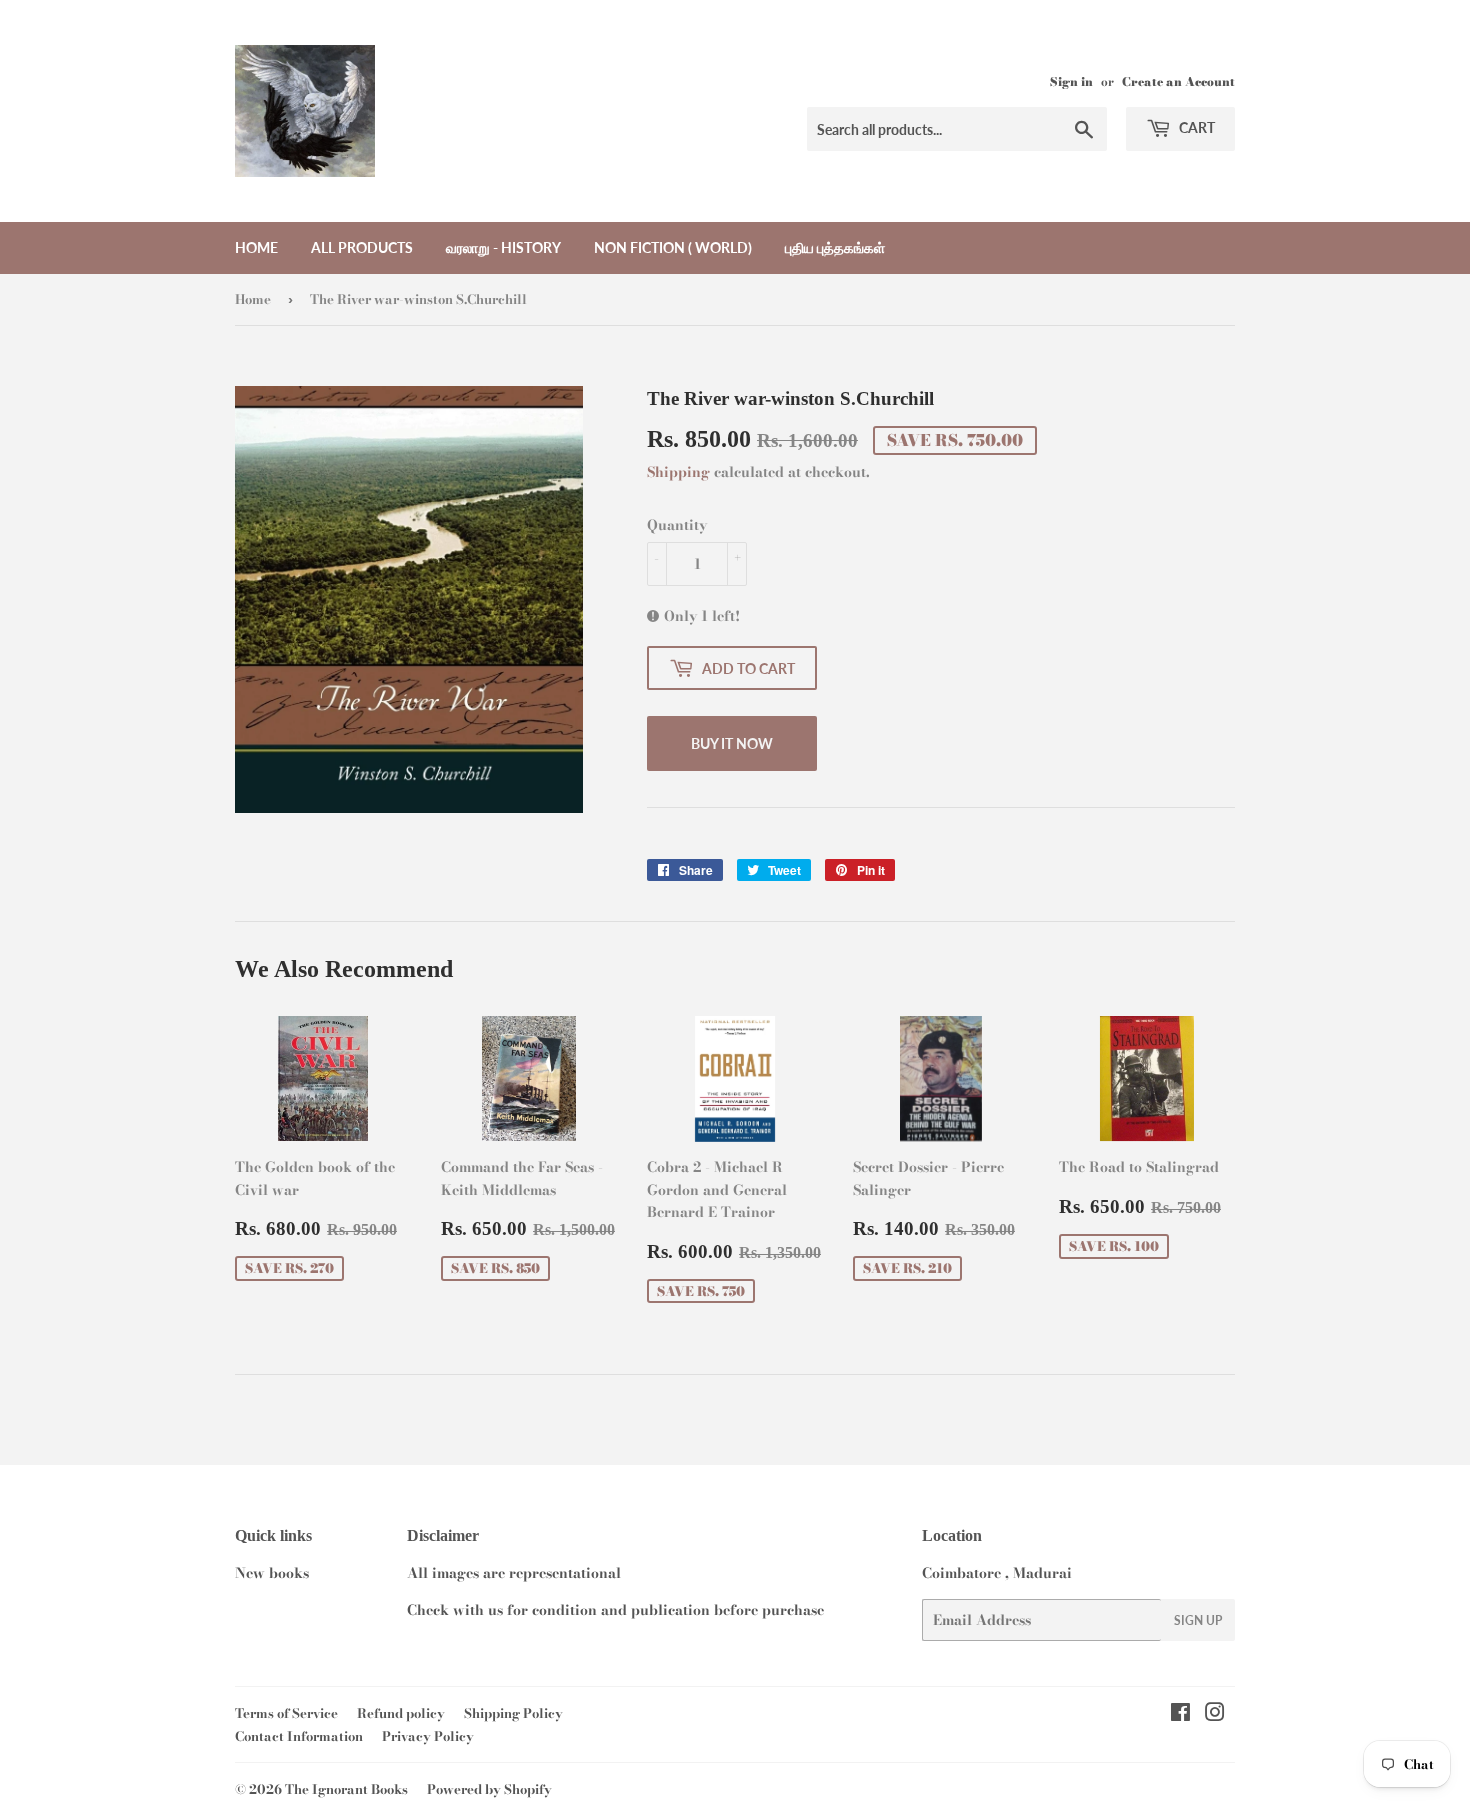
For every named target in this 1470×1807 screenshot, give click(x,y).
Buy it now (732, 743)
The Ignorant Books (346, 1789)
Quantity (677, 525)
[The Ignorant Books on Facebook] (1180, 1715)
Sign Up (1198, 1620)
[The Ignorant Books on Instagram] (1215, 1715)
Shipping (678, 472)
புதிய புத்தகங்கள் (835, 247)
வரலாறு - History (503, 247)
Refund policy (401, 1713)
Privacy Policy (428, 1736)
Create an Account (1178, 82)
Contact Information (299, 1736)
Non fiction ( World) (673, 247)
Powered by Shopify (489, 1789)
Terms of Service (286, 1713)
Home (256, 247)
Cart (1195, 127)
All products (362, 247)
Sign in (1071, 82)
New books (272, 1573)
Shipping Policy (513, 1713)
